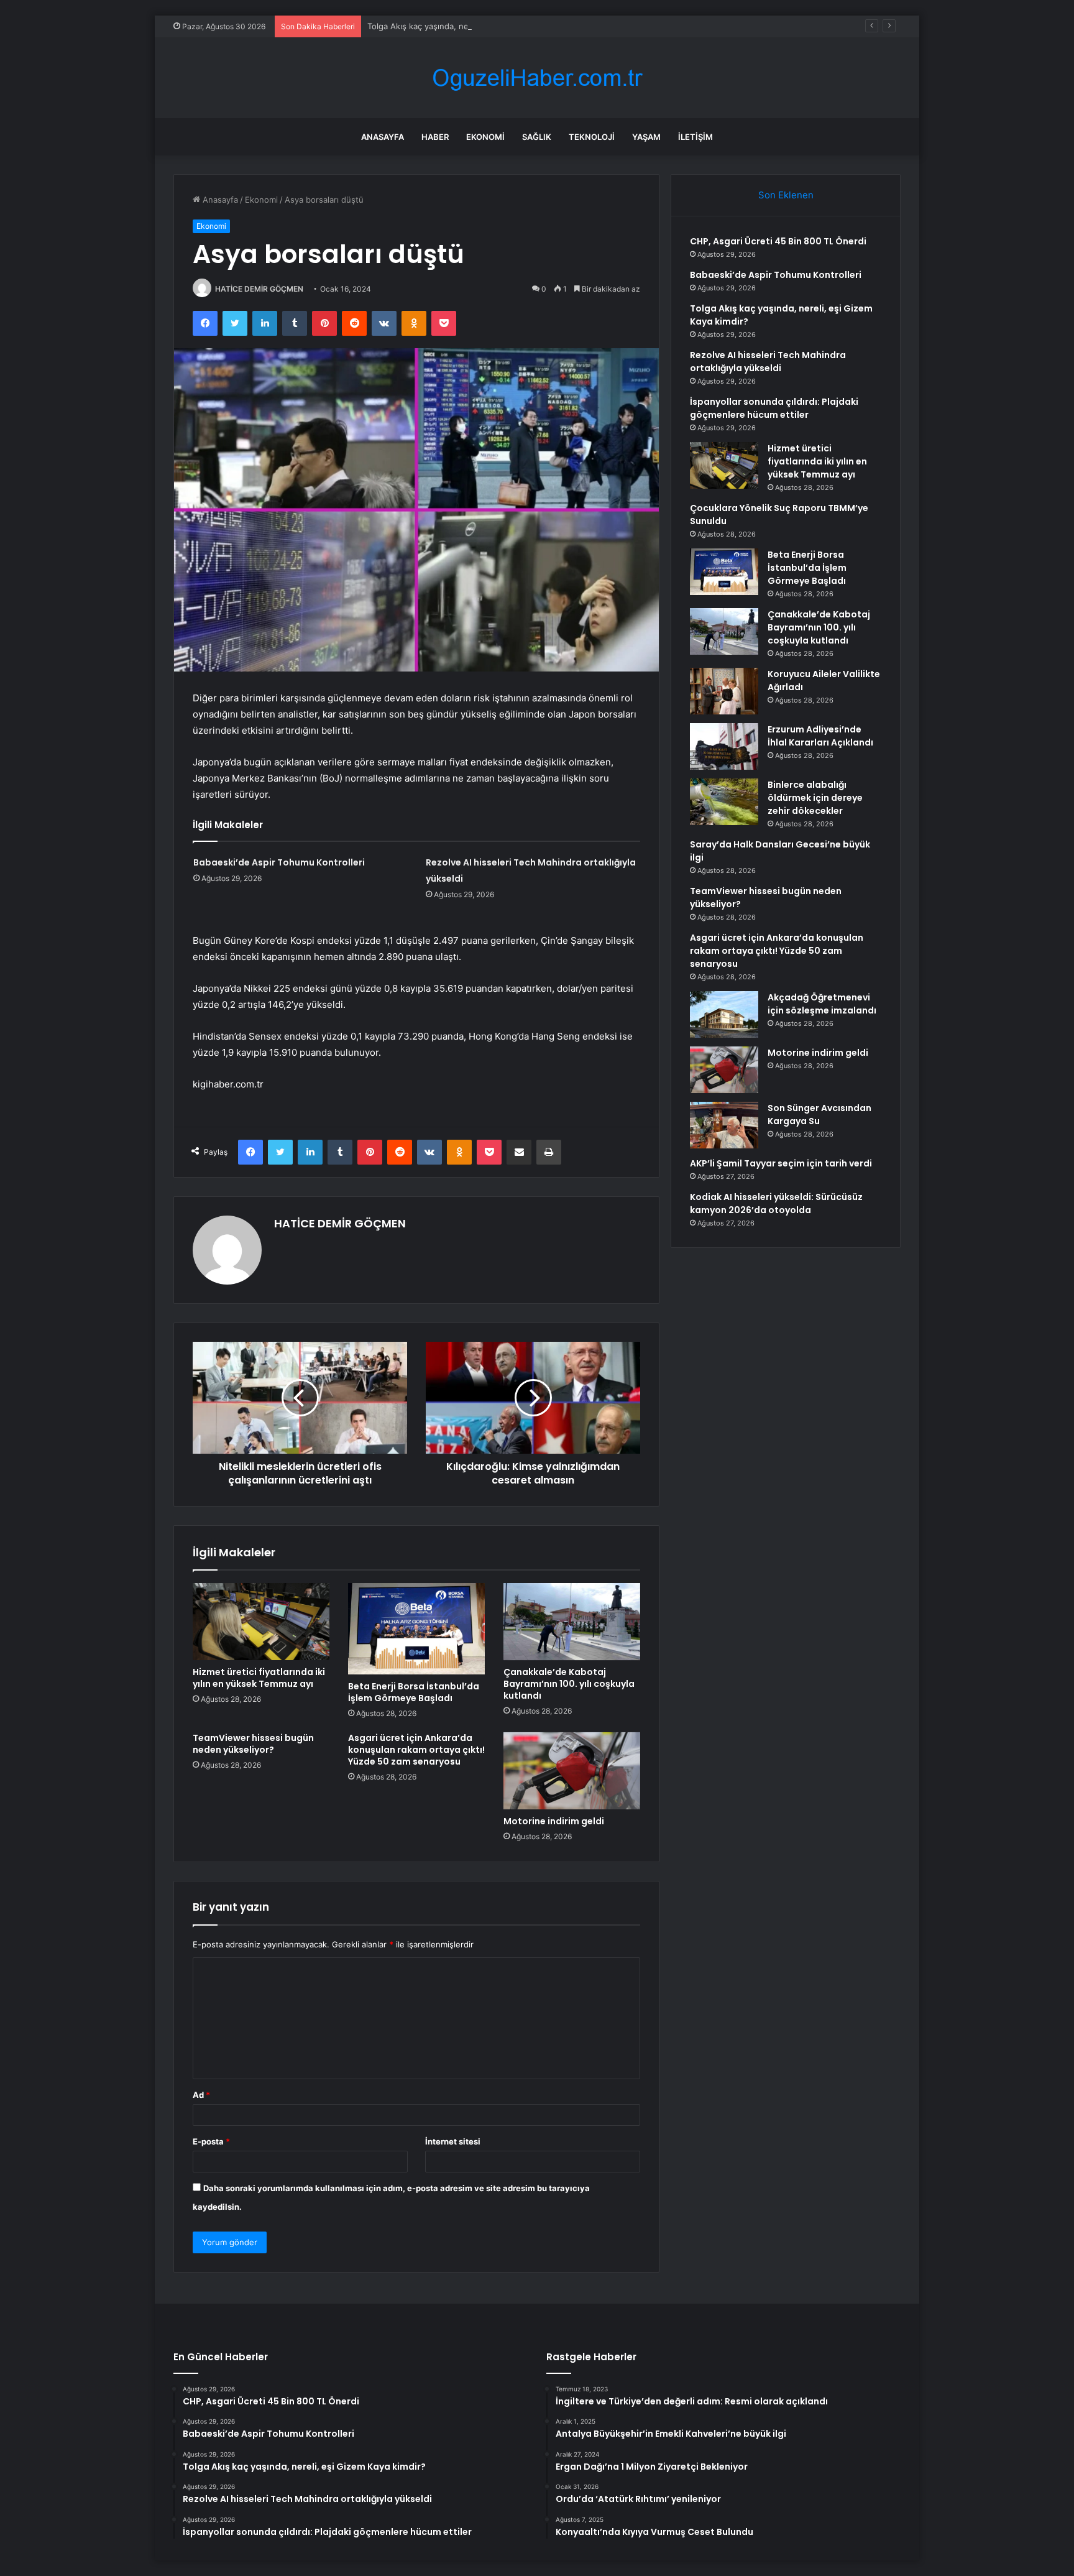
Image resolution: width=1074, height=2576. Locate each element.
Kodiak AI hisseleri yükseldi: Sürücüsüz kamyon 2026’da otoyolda (776, 1203)
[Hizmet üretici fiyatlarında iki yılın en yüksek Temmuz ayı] (261, 1622)
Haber (435, 137)
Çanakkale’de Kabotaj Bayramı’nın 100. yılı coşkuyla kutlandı (569, 1684)
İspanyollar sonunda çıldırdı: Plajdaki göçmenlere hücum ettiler (774, 408)
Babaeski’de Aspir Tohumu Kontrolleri (279, 862)
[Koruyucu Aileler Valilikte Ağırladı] (724, 691)
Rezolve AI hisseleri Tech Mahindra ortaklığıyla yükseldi (768, 362)
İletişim (695, 137)
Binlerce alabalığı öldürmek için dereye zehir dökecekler (815, 798)
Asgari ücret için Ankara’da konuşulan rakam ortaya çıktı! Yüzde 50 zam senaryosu (416, 1750)
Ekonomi (485, 137)
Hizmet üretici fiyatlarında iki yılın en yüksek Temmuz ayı (259, 1678)
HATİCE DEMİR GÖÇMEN (259, 289)
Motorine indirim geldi (554, 1821)
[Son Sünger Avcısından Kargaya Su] (724, 1125)
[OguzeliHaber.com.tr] (537, 78)
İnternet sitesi (453, 2141)
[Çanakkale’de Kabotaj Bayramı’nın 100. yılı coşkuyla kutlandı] (572, 1622)
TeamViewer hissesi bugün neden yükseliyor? (253, 1744)
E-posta (211, 2141)
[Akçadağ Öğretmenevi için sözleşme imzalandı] (724, 1014)
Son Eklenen (786, 195)
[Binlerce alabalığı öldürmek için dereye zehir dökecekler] (724, 802)
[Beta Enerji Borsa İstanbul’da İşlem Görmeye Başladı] (416, 1629)
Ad (201, 2095)
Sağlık (537, 137)
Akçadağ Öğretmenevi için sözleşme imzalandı (822, 1004)
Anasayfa (383, 137)
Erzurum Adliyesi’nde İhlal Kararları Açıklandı (820, 736)
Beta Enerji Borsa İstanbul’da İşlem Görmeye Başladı (414, 1692)
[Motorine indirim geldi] (572, 1771)
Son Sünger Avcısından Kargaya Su (819, 1115)
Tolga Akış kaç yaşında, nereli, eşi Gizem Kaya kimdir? (470, 26)
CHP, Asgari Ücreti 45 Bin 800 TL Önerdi (778, 241)
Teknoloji (592, 137)
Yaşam (646, 137)
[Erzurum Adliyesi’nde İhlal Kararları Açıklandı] (724, 746)
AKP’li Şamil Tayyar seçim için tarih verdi (781, 1163)
